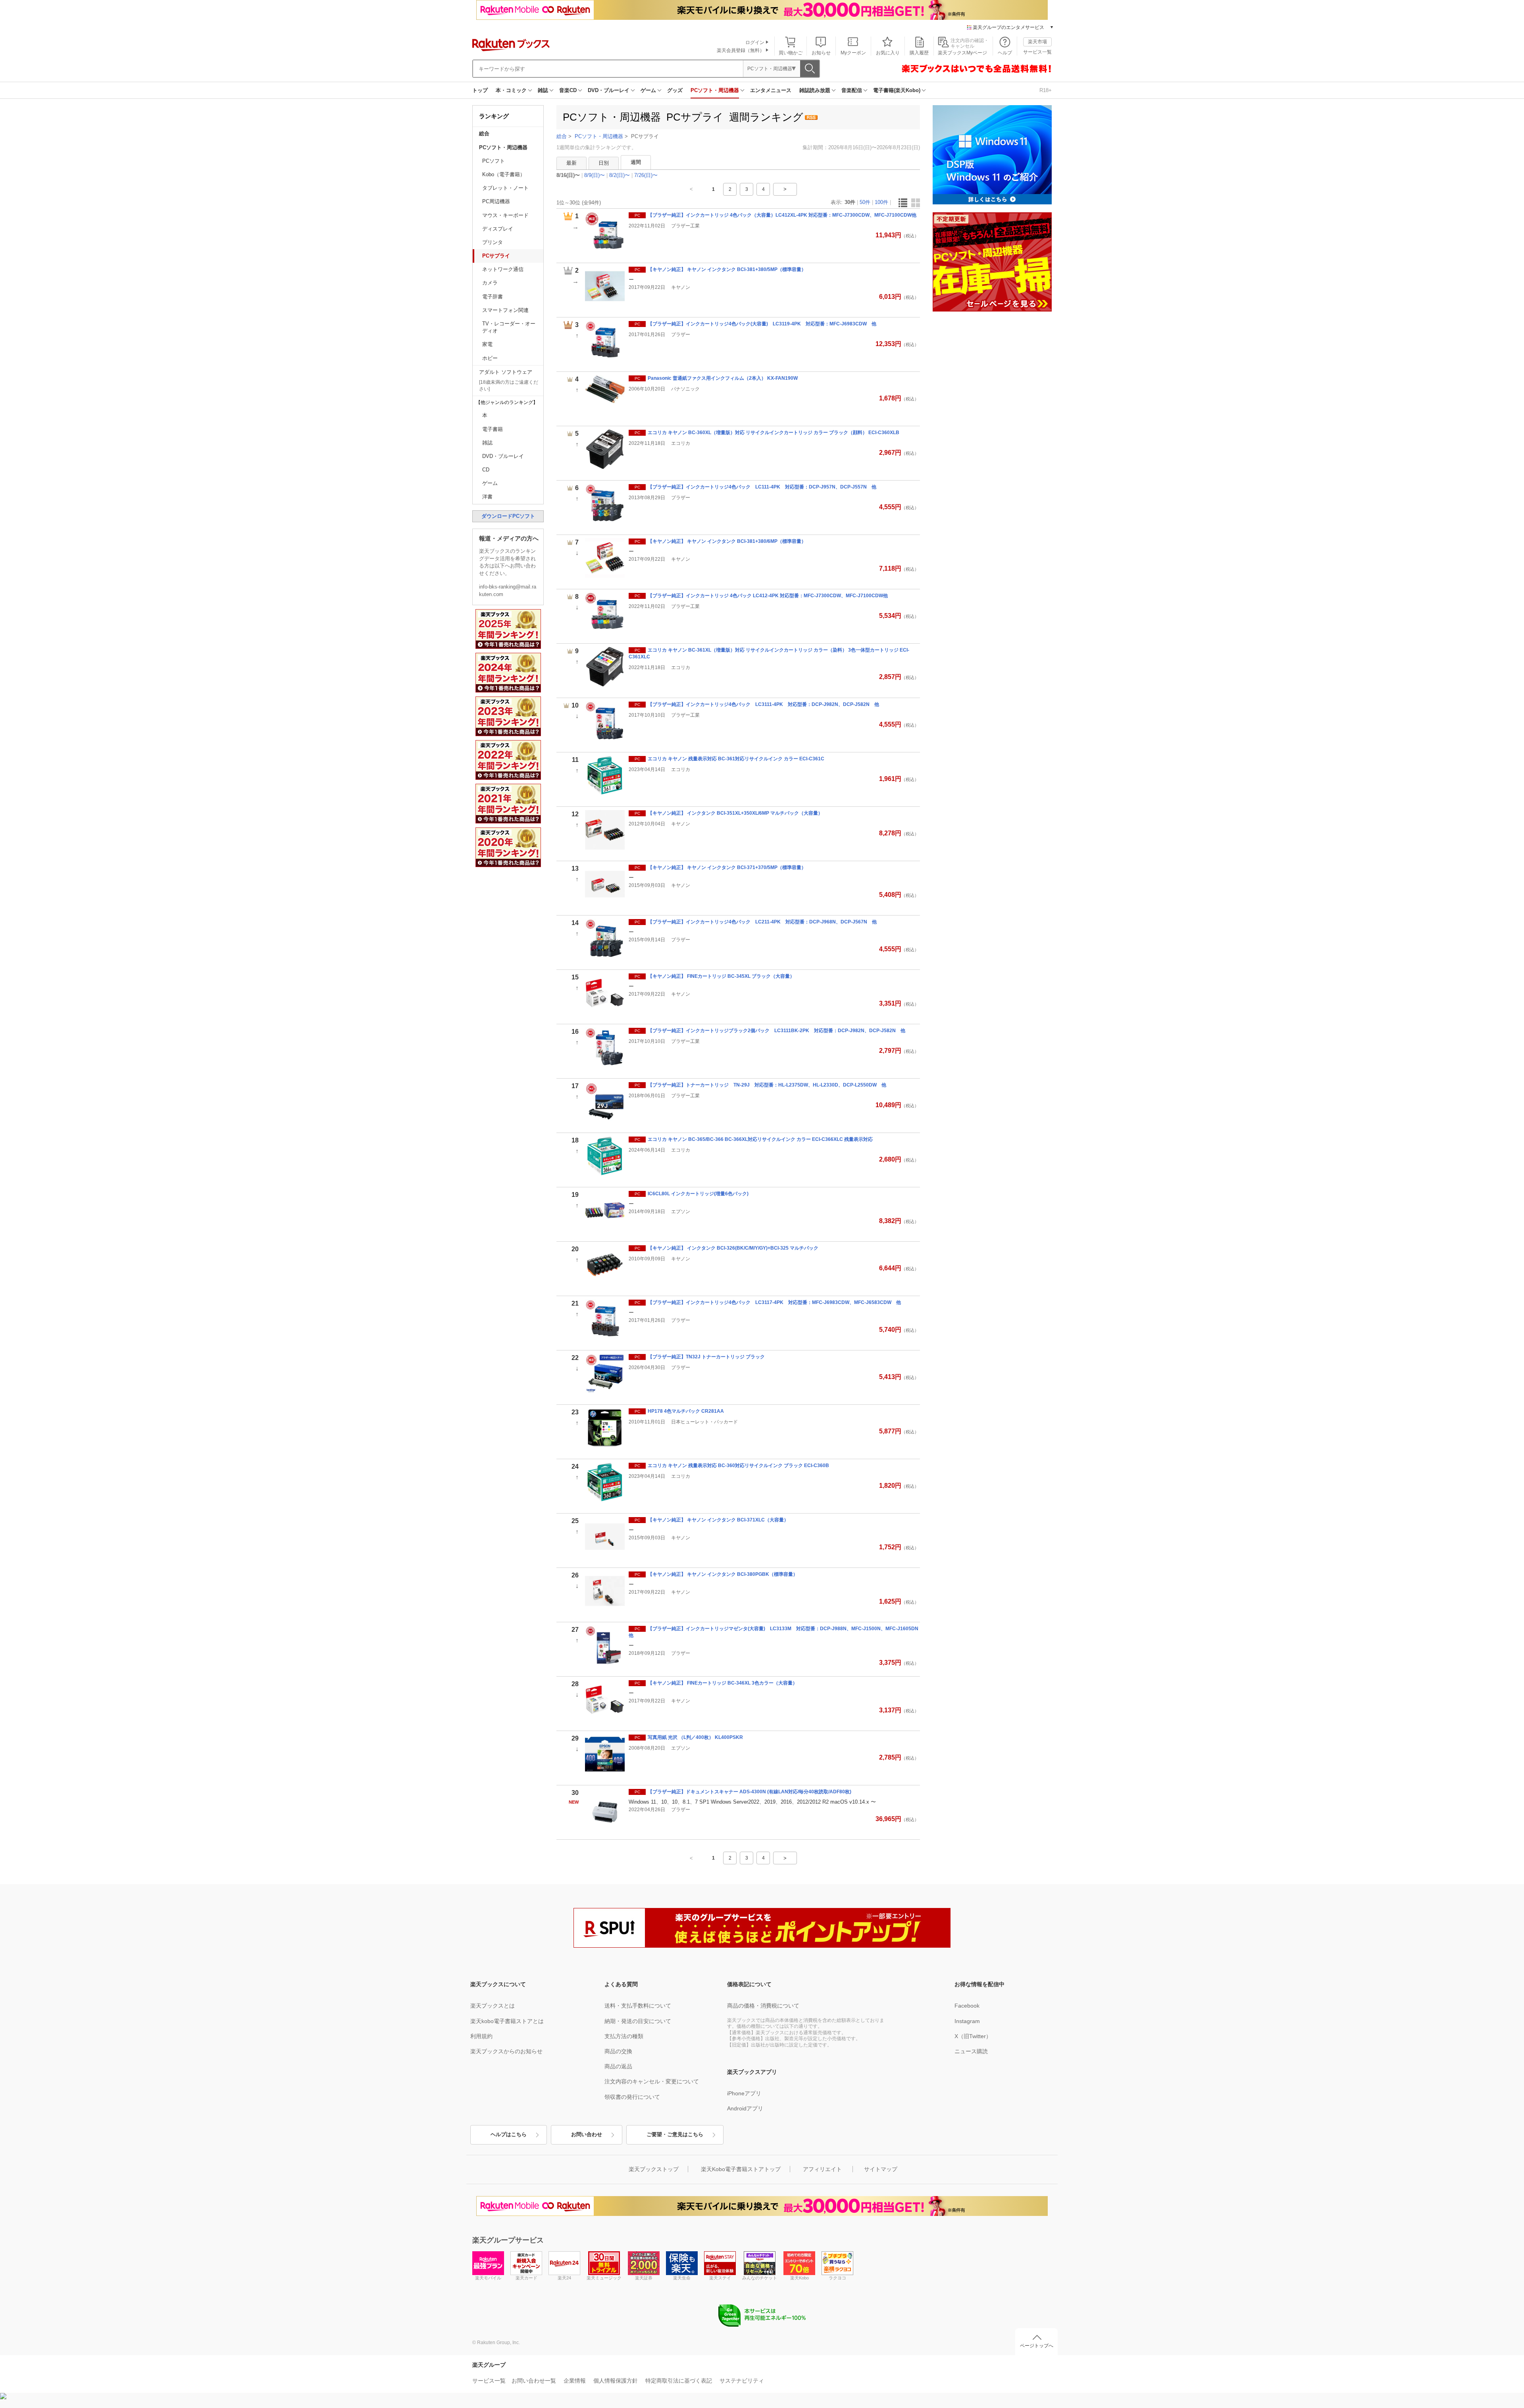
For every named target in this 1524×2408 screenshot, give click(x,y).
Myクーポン (853, 53)
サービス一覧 (1037, 52)
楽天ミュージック (604, 2278)
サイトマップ (881, 2169)
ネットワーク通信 (503, 269)
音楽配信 (852, 90)
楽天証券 (644, 2278)
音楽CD (568, 90)
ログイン (755, 42)
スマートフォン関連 (505, 310)
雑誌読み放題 (815, 90)
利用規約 (481, 2036)
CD (486, 470)
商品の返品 (618, 2066)
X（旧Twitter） (973, 2036)
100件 (881, 202)
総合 (484, 134)
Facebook (967, 2006)
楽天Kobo (800, 2278)
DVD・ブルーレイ (609, 90)
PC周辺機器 (496, 201)
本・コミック (511, 90)
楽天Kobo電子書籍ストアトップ (741, 2169)
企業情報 (575, 2381)
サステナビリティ (742, 2381)
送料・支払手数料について (638, 2006)
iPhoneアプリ (744, 2093)
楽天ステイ (720, 2278)
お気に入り (888, 53)
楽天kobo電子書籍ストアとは (507, 2021)
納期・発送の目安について (638, 2021)
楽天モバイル (488, 2278)
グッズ (675, 90)
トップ (480, 90)
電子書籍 (493, 429)
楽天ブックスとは (493, 2006)
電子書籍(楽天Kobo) (897, 90)
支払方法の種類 (624, 2036)
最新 (571, 163)
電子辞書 (493, 297)
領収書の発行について (632, 2097)
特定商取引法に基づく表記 (679, 2381)
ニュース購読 (971, 2051)
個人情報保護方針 (616, 2381)
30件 (850, 202)
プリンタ (493, 242)
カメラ (490, 283)
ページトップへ (1037, 2346)
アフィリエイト (822, 2169)
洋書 (487, 497)
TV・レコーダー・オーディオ (509, 327)
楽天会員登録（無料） (741, 50)
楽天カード (526, 2278)
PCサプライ (496, 256)
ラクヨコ (837, 2278)
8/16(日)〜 (568, 175)
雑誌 (543, 90)
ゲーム (648, 90)
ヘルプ (1005, 53)
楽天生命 (682, 2278)
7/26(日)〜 (646, 175)
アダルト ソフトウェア (506, 372)
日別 (604, 163)
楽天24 (564, 2278)
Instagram (967, 2021)
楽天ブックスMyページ (962, 53)
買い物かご (791, 53)
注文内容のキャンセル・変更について (652, 2081)
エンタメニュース (771, 90)
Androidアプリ (745, 2108)
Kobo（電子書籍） (504, 174)
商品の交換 (618, 2051)
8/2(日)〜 (620, 175)
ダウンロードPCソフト (508, 516)
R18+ (1046, 90)
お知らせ (821, 53)
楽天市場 (1037, 42)
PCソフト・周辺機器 (715, 90)
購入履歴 (919, 53)
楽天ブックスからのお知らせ (506, 2051)
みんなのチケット (760, 2278)
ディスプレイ (498, 229)
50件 (865, 202)
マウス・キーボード (505, 215)
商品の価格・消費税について (763, 2006)
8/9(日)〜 (595, 175)
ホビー (490, 358)
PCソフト (494, 161)
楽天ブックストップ (654, 2169)
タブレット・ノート (505, 188)
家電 (487, 344)
